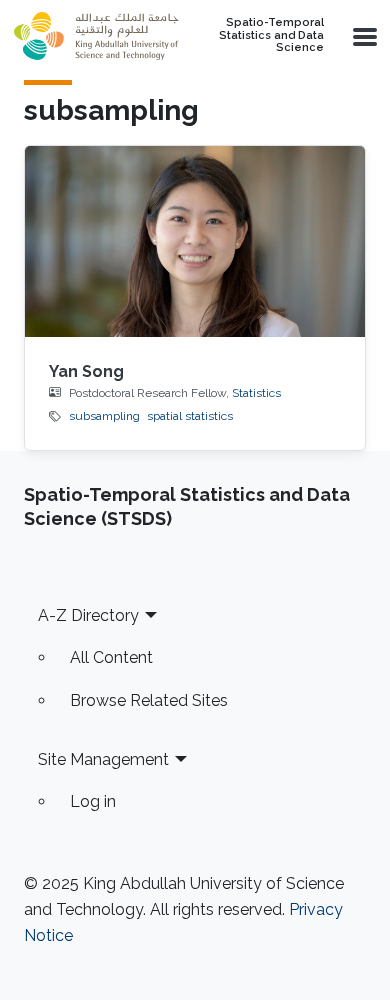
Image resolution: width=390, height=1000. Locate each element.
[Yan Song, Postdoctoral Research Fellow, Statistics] (195, 241)
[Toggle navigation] (363, 36)
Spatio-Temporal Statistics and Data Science (271, 35)
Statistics (256, 393)
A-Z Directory (88, 615)
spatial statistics (190, 416)
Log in (93, 801)
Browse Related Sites (149, 700)
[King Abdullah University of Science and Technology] (96, 36)
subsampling (104, 416)
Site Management (103, 759)
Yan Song (86, 371)
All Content (111, 657)
